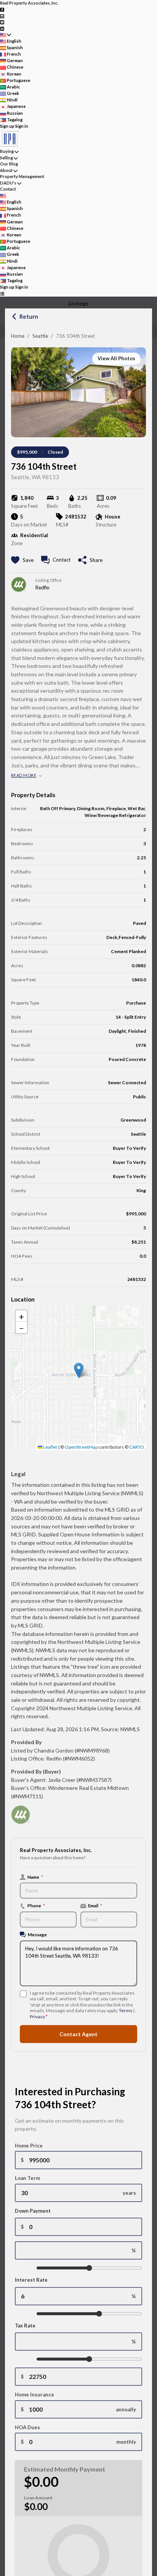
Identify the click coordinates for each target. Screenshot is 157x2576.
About (6, 170)
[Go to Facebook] (2, 9)
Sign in (22, 126)
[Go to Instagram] (2, 15)
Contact (8, 189)
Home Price (29, 2146)
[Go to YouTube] (2, 22)
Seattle (40, 336)
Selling (6, 158)
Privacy (37, 2017)
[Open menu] (2, 294)
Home (18, 336)
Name (35, 1877)
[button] (79, 1370)
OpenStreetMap (81, 1447)
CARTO (137, 1447)
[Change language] (6, 35)
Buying (7, 151)
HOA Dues (27, 2427)
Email (95, 1905)
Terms (126, 2010)
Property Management (22, 176)
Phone (36, 1905)
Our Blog (9, 164)
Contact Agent (78, 2034)
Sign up (7, 126)
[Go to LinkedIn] (2, 28)
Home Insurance (34, 2395)
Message (37, 1934)
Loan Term (27, 2178)
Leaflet (50, 1447)
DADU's (8, 183)
